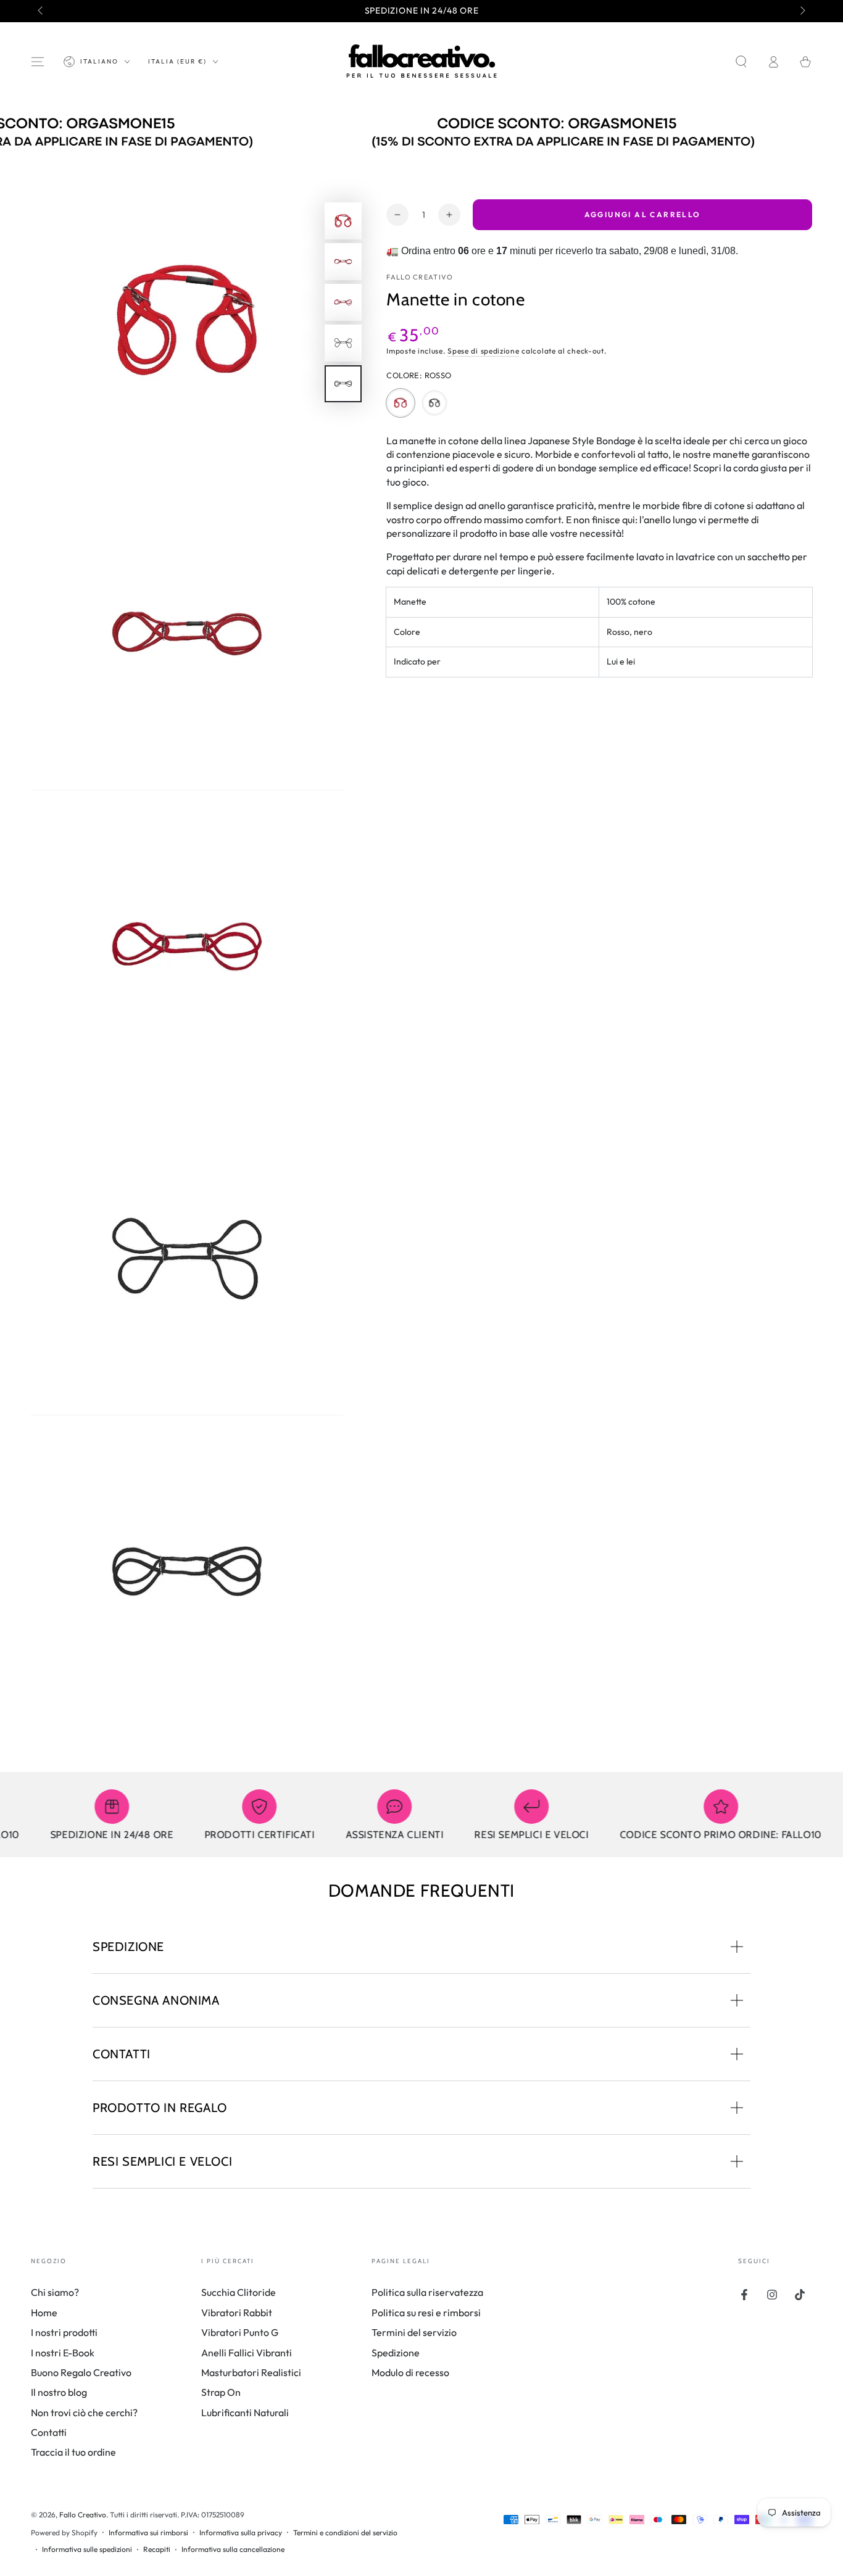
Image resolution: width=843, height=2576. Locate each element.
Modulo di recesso (410, 2372)
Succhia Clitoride (239, 2292)
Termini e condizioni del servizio (345, 2533)
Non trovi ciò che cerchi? (84, 2412)
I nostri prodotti (64, 2332)
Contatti (49, 2432)
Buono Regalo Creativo (81, 2372)
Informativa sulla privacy (241, 2533)
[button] (741, 62)
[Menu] (38, 62)
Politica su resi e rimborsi (426, 2313)
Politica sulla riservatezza (427, 2292)
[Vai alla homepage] (421, 62)
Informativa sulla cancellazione (233, 2549)
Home (44, 2313)
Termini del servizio (414, 2332)
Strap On (221, 2392)
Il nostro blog (59, 2392)
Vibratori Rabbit (237, 2313)
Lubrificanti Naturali (245, 2412)
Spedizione (396, 2353)
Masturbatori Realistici (251, 2372)
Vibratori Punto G (240, 2332)
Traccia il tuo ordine (73, 2452)
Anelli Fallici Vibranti (247, 2353)
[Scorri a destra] (802, 11)
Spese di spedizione (483, 351)
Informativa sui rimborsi (148, 2533)
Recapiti (157, 2549)
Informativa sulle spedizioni (87, 2549)
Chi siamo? (55, 2292)
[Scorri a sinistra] (41, 11)
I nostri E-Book (63, 2353)
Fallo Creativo (420, 277)
